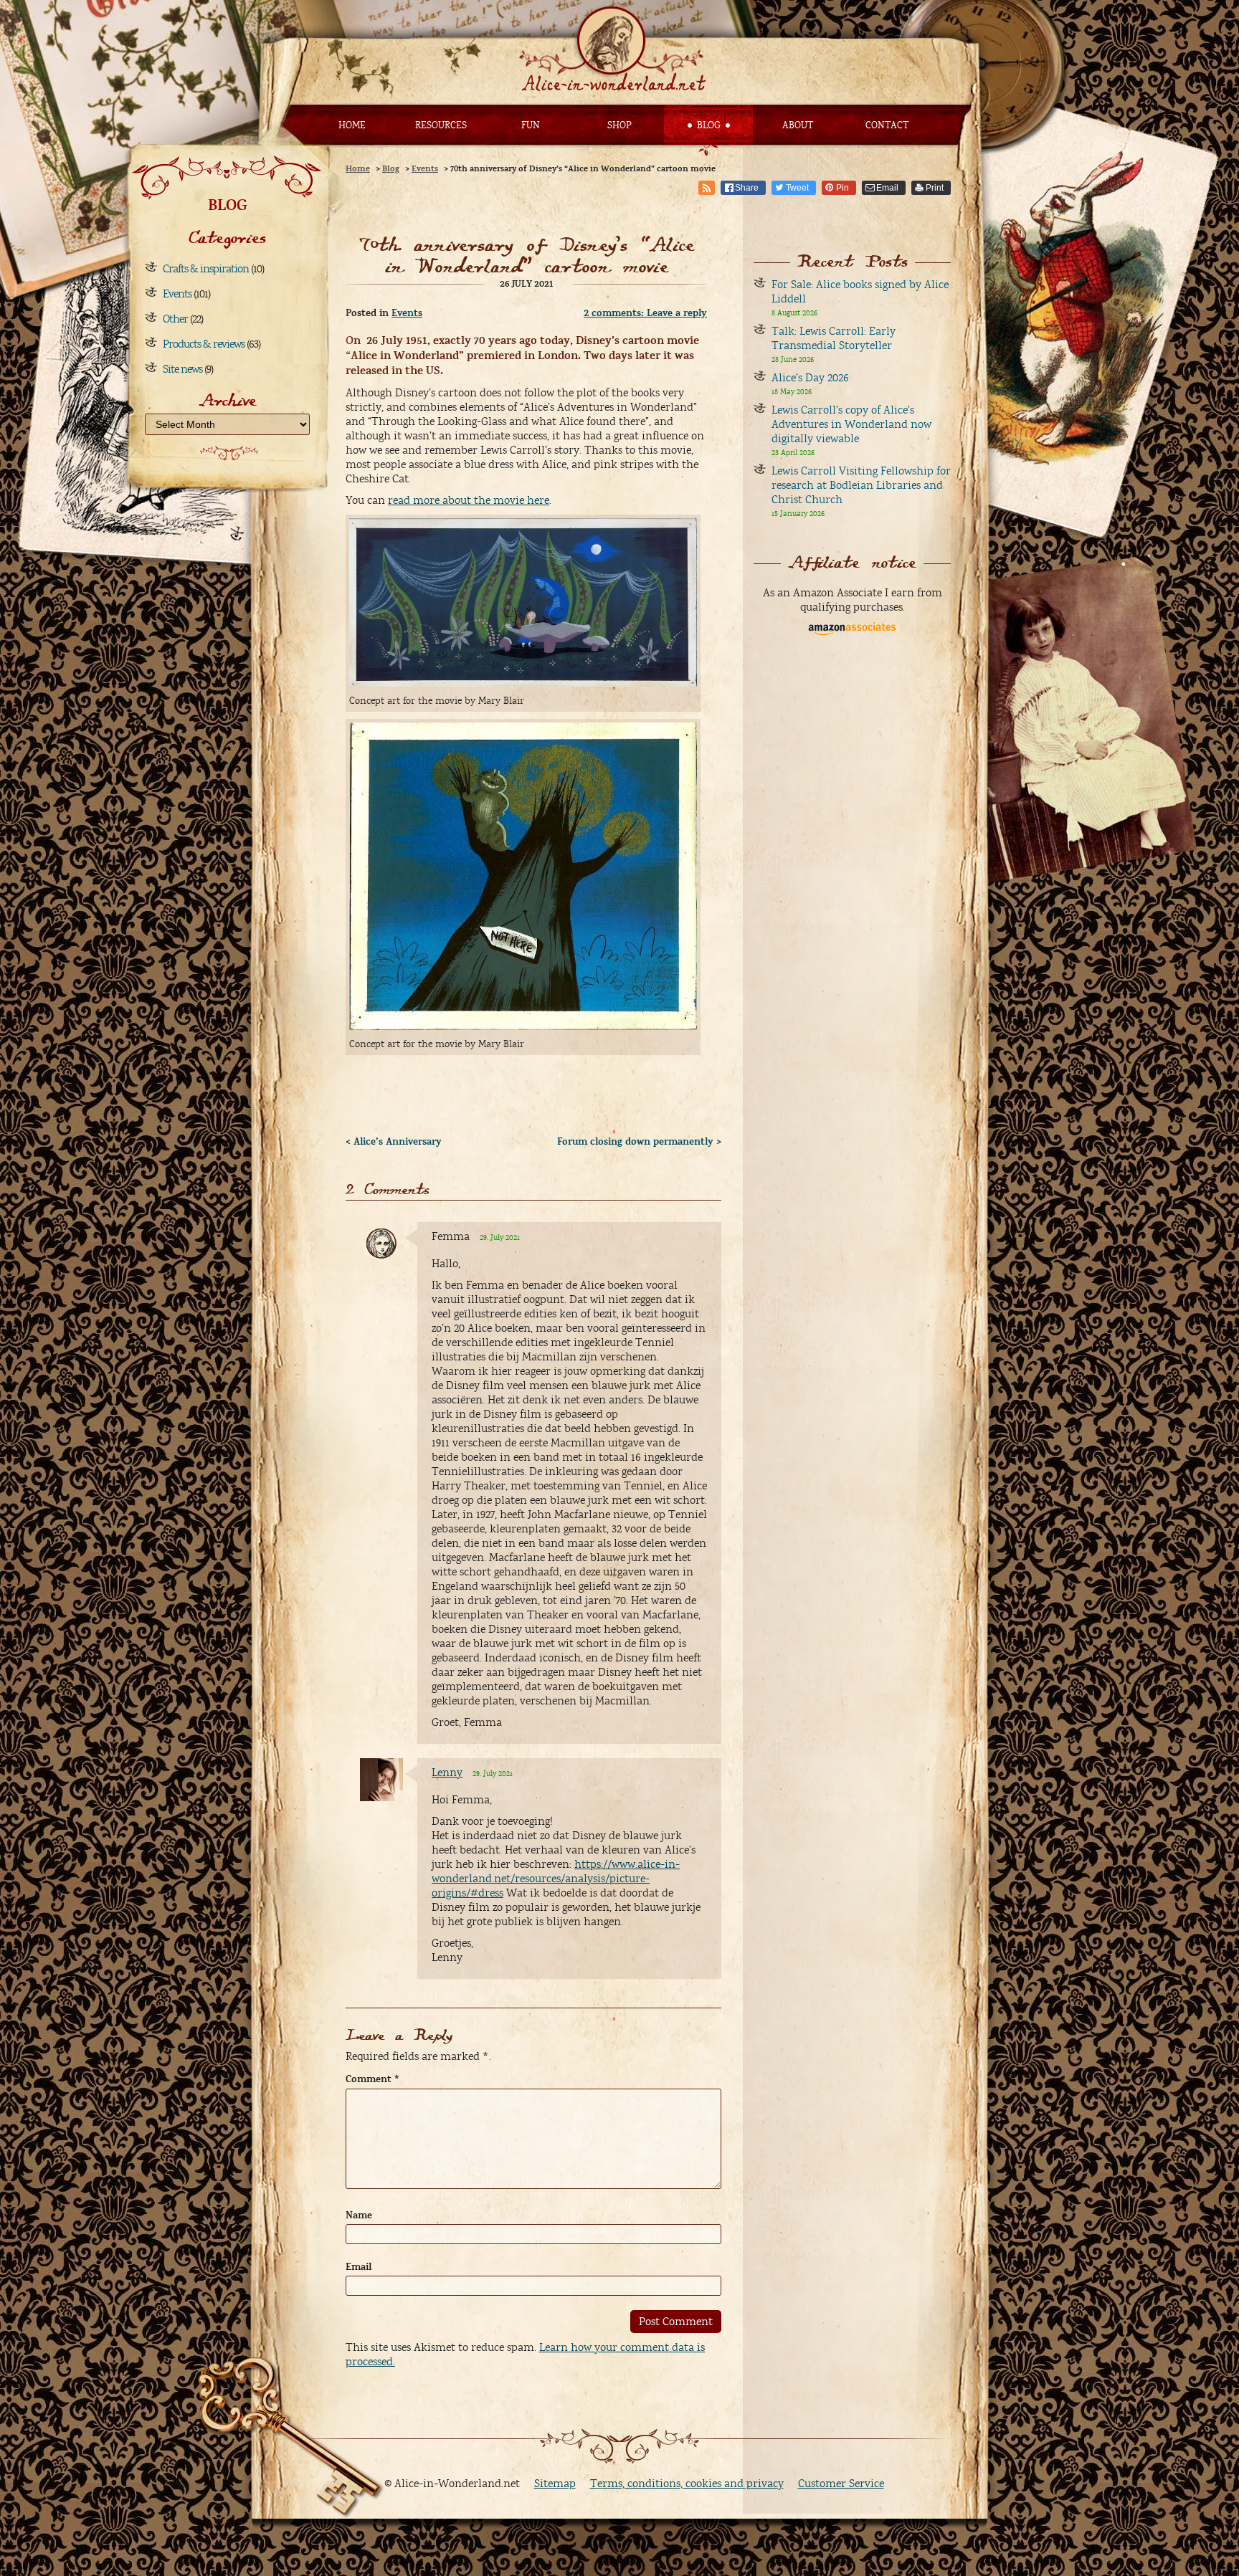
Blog (709, 125)
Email (887, 188)
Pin (842, 188)
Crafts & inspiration (206, 269)
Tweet (797, 188)
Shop (619, 125)
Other (175, 319)
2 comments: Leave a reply (645, 313)
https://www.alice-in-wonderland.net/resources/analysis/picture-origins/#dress (556, 1879)
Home (352, 125)
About (798, 125)
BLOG (228, 205)
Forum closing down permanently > (639, 1142)
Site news (182, 369)
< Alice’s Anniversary (394, 1142)
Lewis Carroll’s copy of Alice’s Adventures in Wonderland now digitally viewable (851, 424)
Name (359, 2215)
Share (747, 188)
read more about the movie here (469, 500)
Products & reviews (204, 344)
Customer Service (841, 2484)
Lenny (447, 1773)
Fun (531, 125)
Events (177, 294)
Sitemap (555, 2484)
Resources (441, 125)
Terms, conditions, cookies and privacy (687, 2484)
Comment (372, 2079)
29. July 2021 (500, 1237)
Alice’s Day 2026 (810, 378)
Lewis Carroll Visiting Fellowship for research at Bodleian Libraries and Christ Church (861, 485)
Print (935, 188)
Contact (887, 125)
